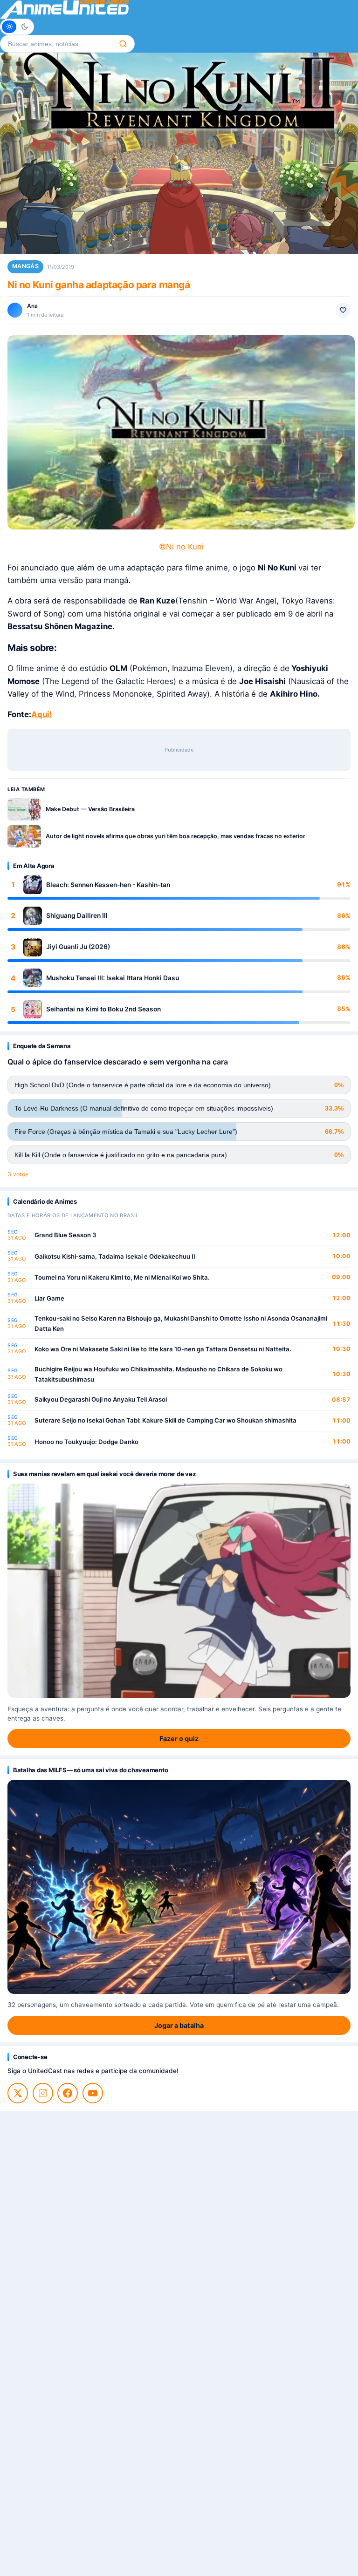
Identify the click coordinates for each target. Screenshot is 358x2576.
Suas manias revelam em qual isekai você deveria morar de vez (104, 1474)
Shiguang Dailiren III (77, 915)
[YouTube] (93, 2093)
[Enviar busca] (123, 44)
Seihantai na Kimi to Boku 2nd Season (103, 1009)
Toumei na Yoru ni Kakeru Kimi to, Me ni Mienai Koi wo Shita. (122, 1277)
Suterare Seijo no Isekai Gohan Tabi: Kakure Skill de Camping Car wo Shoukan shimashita (165, 1420)
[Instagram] (43, 2093)
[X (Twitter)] (18, 2093)
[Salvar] (343, 310)
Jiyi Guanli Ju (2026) (78, 947)
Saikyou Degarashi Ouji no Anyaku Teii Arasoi (101, 1399)
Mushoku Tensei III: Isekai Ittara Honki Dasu (113, 978)
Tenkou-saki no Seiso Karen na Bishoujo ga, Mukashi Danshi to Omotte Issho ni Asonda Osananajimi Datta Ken (181, 1323)
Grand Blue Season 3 (65, 1235)
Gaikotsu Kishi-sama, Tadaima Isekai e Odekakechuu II (115, 1256)
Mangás (25, 266)
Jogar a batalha (179, 2025)
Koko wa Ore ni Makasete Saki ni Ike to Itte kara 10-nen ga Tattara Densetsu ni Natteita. (163, 1349)
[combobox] (56, 44)
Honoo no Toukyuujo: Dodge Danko (86, 1442)
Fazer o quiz (179, 1739)
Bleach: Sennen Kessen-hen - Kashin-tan (108, 885)
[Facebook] (68, 2093)
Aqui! (41, 714)
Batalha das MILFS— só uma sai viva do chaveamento (90, 1770)
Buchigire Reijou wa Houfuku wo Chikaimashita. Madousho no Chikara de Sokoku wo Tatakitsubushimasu (158, 1374)
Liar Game (49, 1298)
